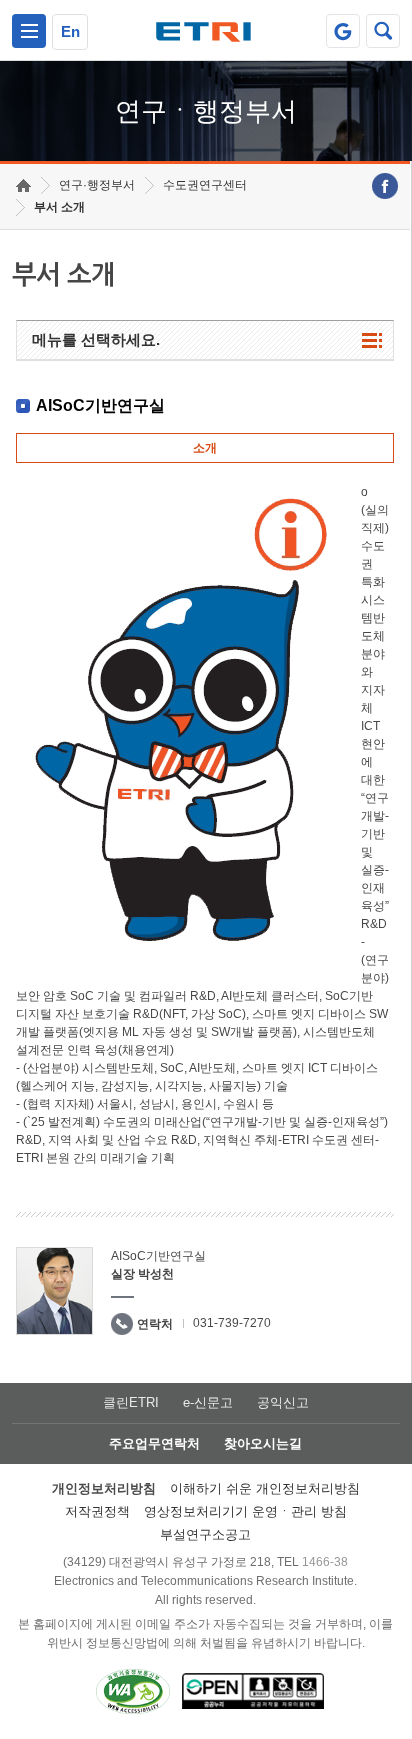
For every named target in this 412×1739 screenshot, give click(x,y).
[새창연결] (385, 186)
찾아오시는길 (263, 1443)
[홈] (23, 185)
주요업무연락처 (154, 1443)
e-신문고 (208, 1402)
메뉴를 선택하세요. (96, 339)
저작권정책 (97, 1511)
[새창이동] (343, 31)
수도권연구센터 (205, 185)
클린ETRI (131, 1402)
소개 (205, 448)
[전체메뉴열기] (29, 31)
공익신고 (283, 1402)
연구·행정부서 (97, 185)
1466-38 (325, 1562)
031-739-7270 (232, 1323)
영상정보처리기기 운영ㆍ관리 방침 (245, 1511)
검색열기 (383, 31)
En (70, 31)
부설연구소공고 (205, 1534)
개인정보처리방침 (104, 1488)
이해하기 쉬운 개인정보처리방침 (265, 1488)
